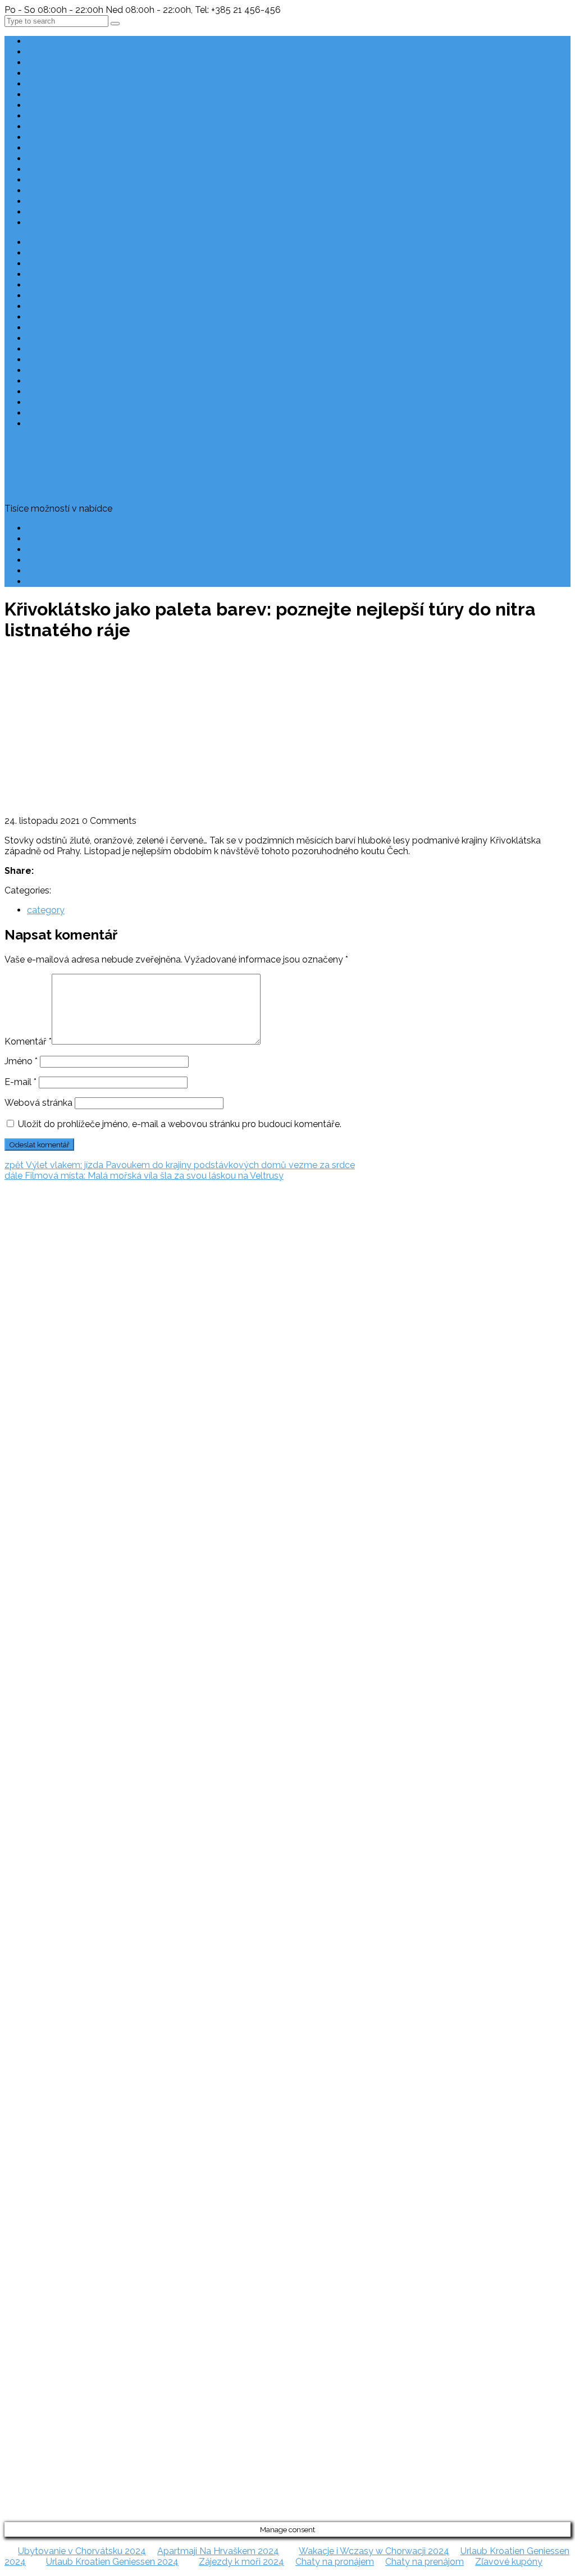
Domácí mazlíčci (61, 105)
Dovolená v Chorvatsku (28, 1397)
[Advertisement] (287, 731)
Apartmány (50, 84)
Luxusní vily (51, 116)
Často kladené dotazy (73, 528)
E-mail (20, 1082)
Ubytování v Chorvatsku (29, 1419)
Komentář (28, 1041)
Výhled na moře (60, 169)
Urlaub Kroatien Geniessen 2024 (112, 2562)
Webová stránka (38, 1103)
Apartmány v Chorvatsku (31, 1440)
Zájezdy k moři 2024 (241, 2562)
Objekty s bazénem (67, 137)
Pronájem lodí (55, 201)
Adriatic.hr (25, 1232)
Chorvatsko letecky (67, 223)
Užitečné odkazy (61, 212)
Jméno (21, 1061)
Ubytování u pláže (64, 127)
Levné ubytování (62, 63)
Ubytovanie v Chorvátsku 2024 (82, 2551)
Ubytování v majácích (72, 191)
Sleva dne (47, 159)
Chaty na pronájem (335, 2562)
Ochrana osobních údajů (77, 571)
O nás (39, 560)
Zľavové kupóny (509, 2562)
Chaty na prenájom (425, 2562)
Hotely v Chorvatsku (69, 180)
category (46, 910)
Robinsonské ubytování (76, 95)
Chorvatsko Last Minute (29, 1483)
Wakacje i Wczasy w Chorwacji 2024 (374, 2551)
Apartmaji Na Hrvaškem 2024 (218, 2551)
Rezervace (49, 539)
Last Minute (51, 41)
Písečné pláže (55, 148)
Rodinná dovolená (65, 73)
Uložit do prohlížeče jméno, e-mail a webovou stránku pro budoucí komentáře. (180, 1124)
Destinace (48, 52)
